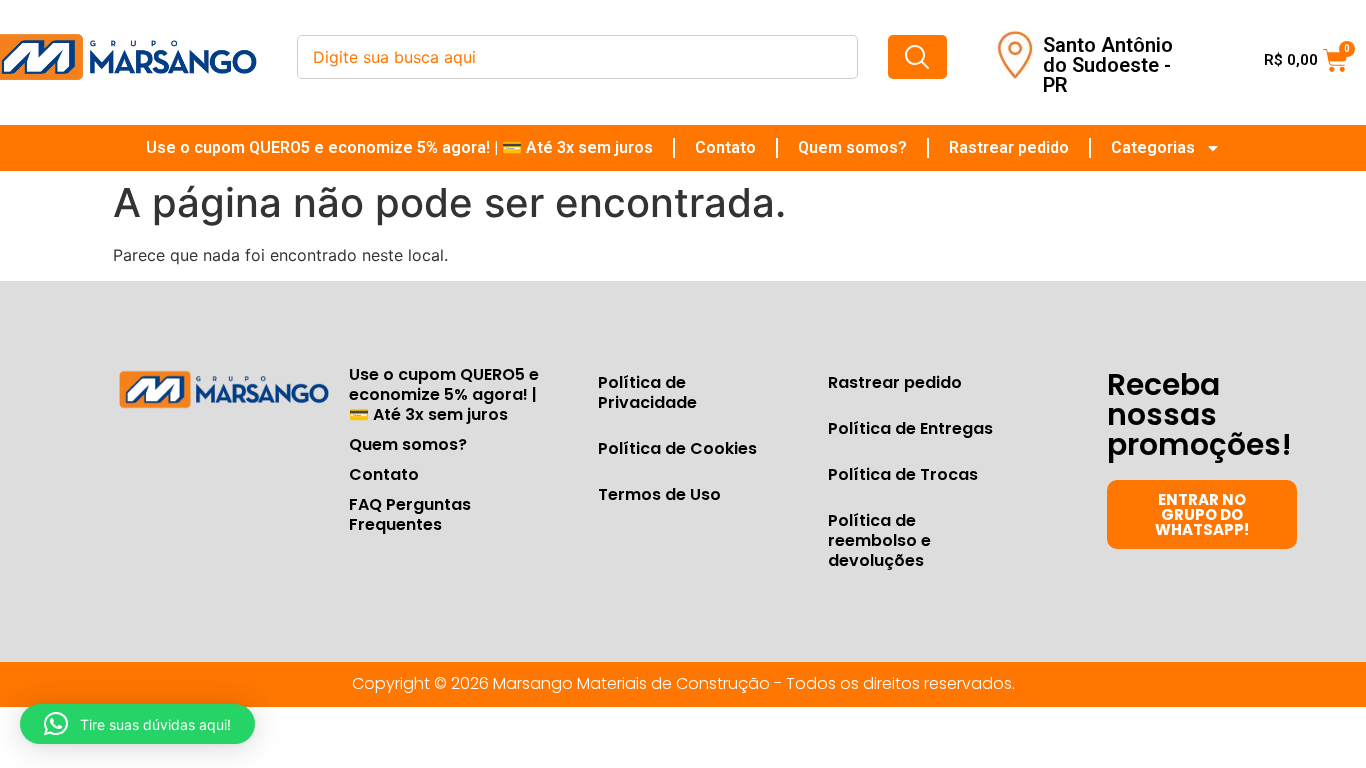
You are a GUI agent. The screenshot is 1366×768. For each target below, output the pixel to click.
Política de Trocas (903, 474)
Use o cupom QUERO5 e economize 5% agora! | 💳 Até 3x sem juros (399, 147)
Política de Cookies (677, 448)
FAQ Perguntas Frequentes (410, 514)
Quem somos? (852, 147)
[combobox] (577, 57)
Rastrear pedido (1009, 147)
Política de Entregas (910, 428)
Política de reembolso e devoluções (879, 540)
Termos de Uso (659, 494)
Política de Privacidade (647, 392)
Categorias (1153, 147)
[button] (137, 724)
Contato (725, 147)
